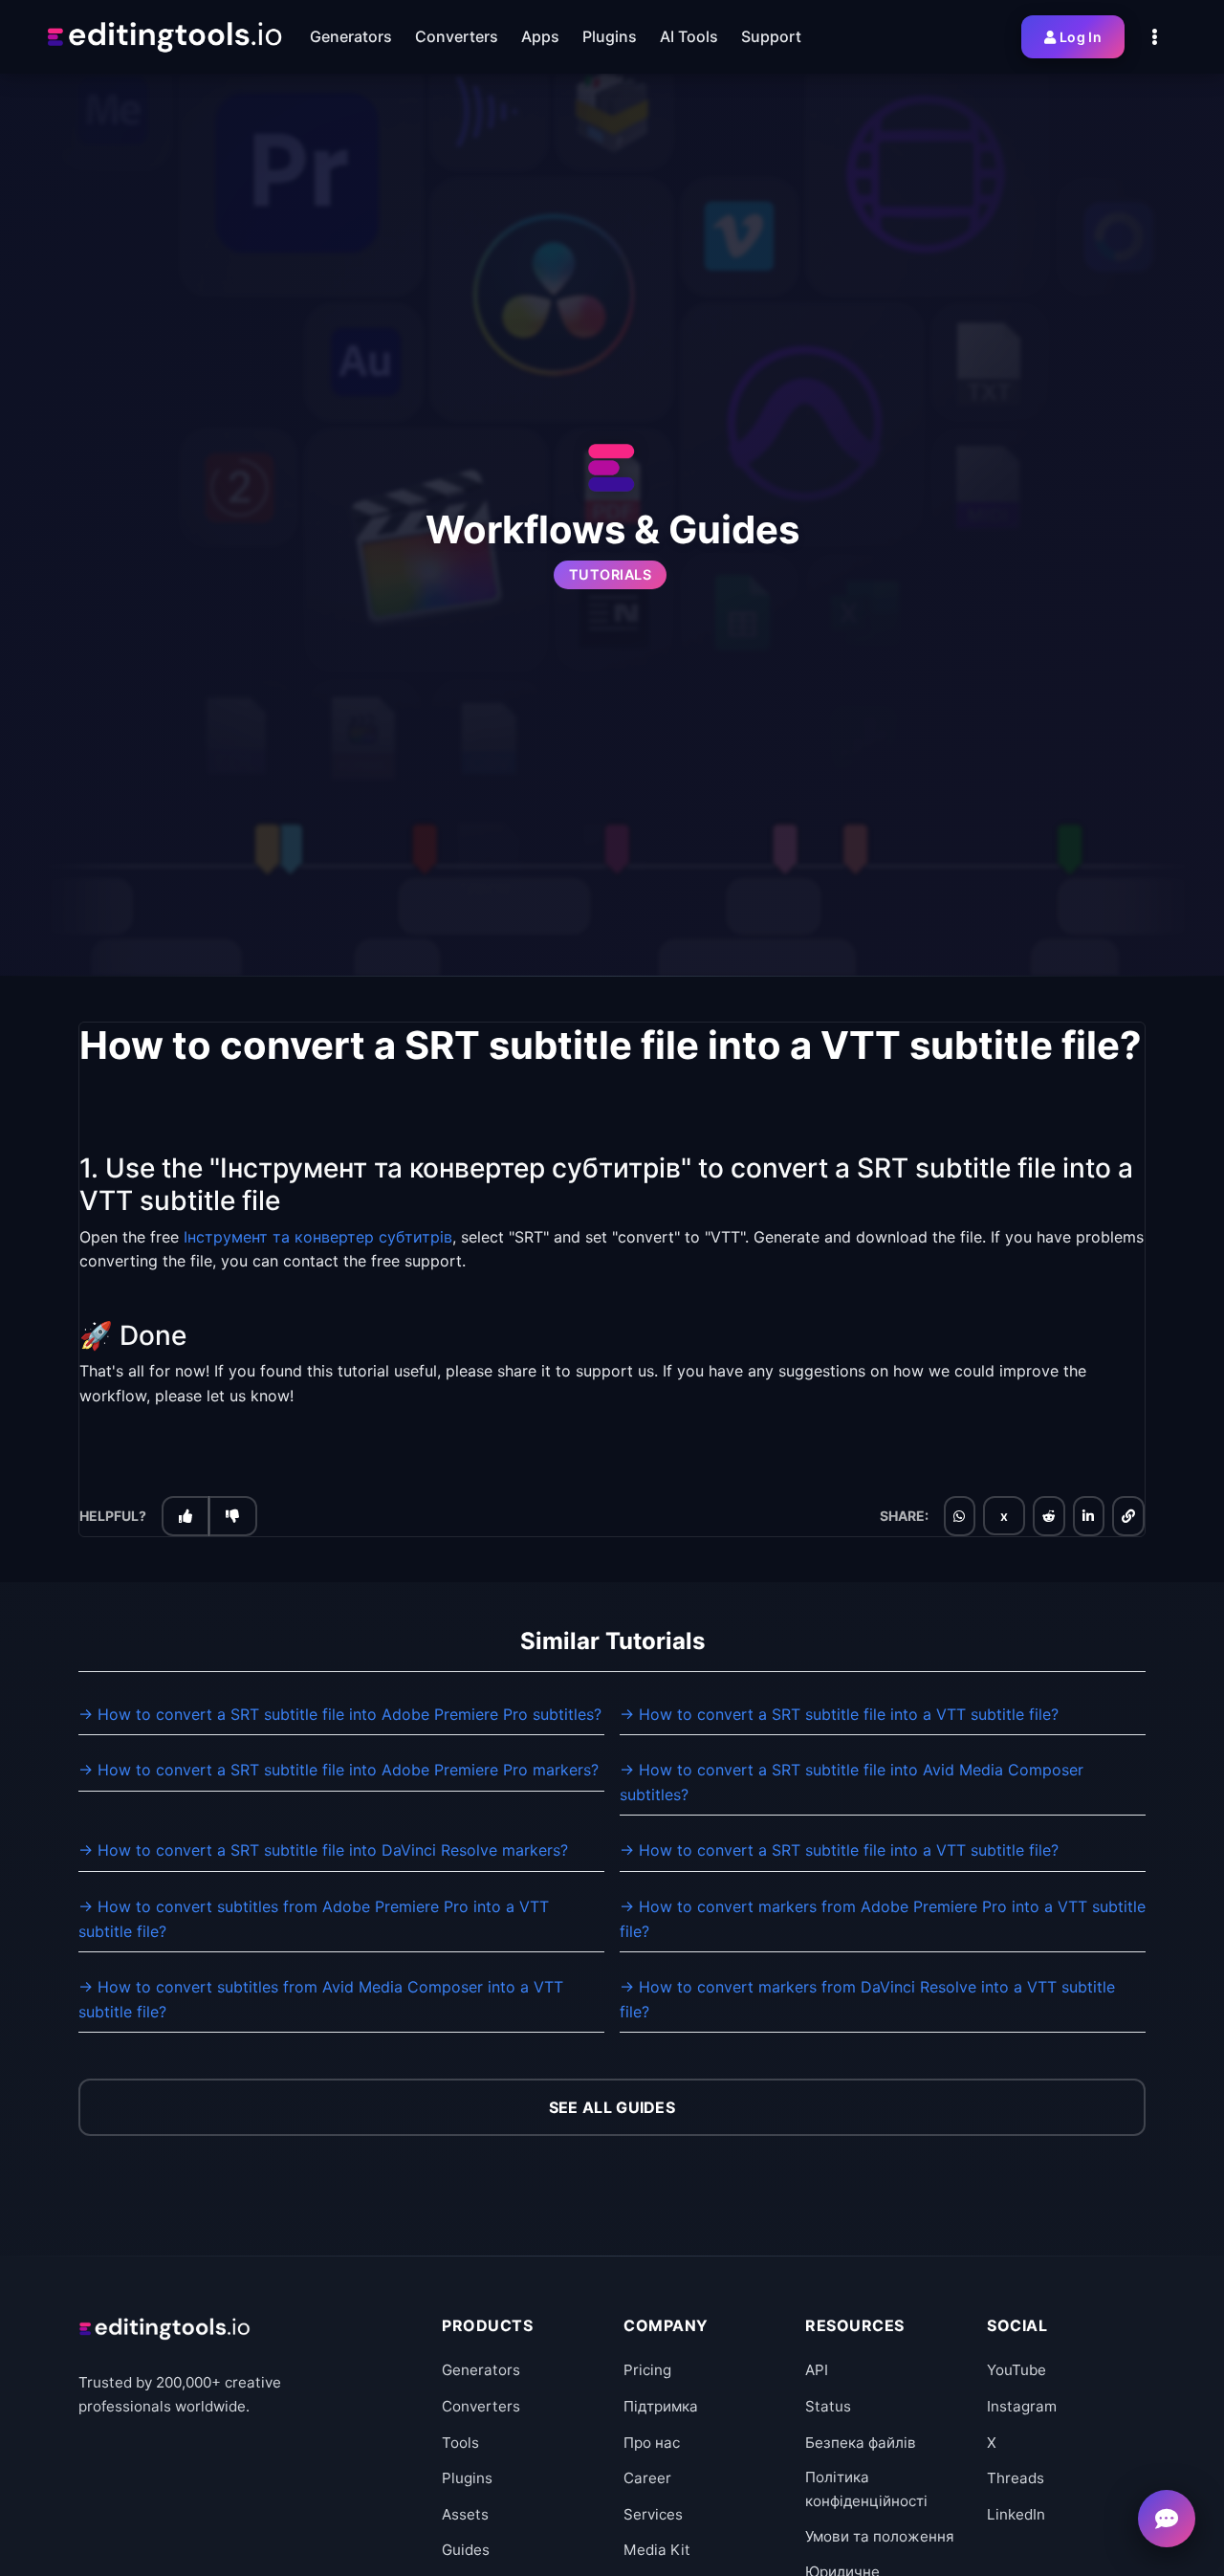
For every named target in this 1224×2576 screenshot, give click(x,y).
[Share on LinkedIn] (1088, 1515)
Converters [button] (457, 36)
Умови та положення (880, 2536)
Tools (460, 2443)
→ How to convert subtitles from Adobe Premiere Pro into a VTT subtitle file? (314, 1919)
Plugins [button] (610, 36)
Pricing (647, 2370)
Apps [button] (540, 36)
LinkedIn (1016, 2514)
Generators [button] (351, 36)
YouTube (1016, 2370)
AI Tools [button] (689, 36)
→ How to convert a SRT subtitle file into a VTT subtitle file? (839, 1714)
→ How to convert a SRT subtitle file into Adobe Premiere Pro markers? (339, 1770)
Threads (1016, 2478)
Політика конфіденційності (866, 2488)
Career (647, 2478)
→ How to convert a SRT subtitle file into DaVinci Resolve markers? (323, 1850)
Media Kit (657, 2550)
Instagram (1022, 2406)
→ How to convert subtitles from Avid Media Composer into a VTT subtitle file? (321, 1999)
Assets (465, 2514)
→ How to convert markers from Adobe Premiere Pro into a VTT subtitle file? (883, 1919)
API (817, 2370)
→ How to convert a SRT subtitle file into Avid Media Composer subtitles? (852, 1782)
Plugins (467, 2478)
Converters (481, 2406)
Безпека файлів (861, 2443)
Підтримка (661, 2406)
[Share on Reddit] (1049, 1515)
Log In (1081, 37)
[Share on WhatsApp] (959, 1515)
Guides (466, 2550)
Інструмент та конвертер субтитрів (318, 1236)
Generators (481, 2370)
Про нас (652, 2443)
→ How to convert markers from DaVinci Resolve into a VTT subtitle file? (867, 1999)
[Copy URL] (1128, 1515)
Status (828, 2406)
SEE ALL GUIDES (612, 2107)
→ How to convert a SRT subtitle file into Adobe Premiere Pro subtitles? (340, 1714)
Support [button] (771, 36)
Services (653, 2514)
